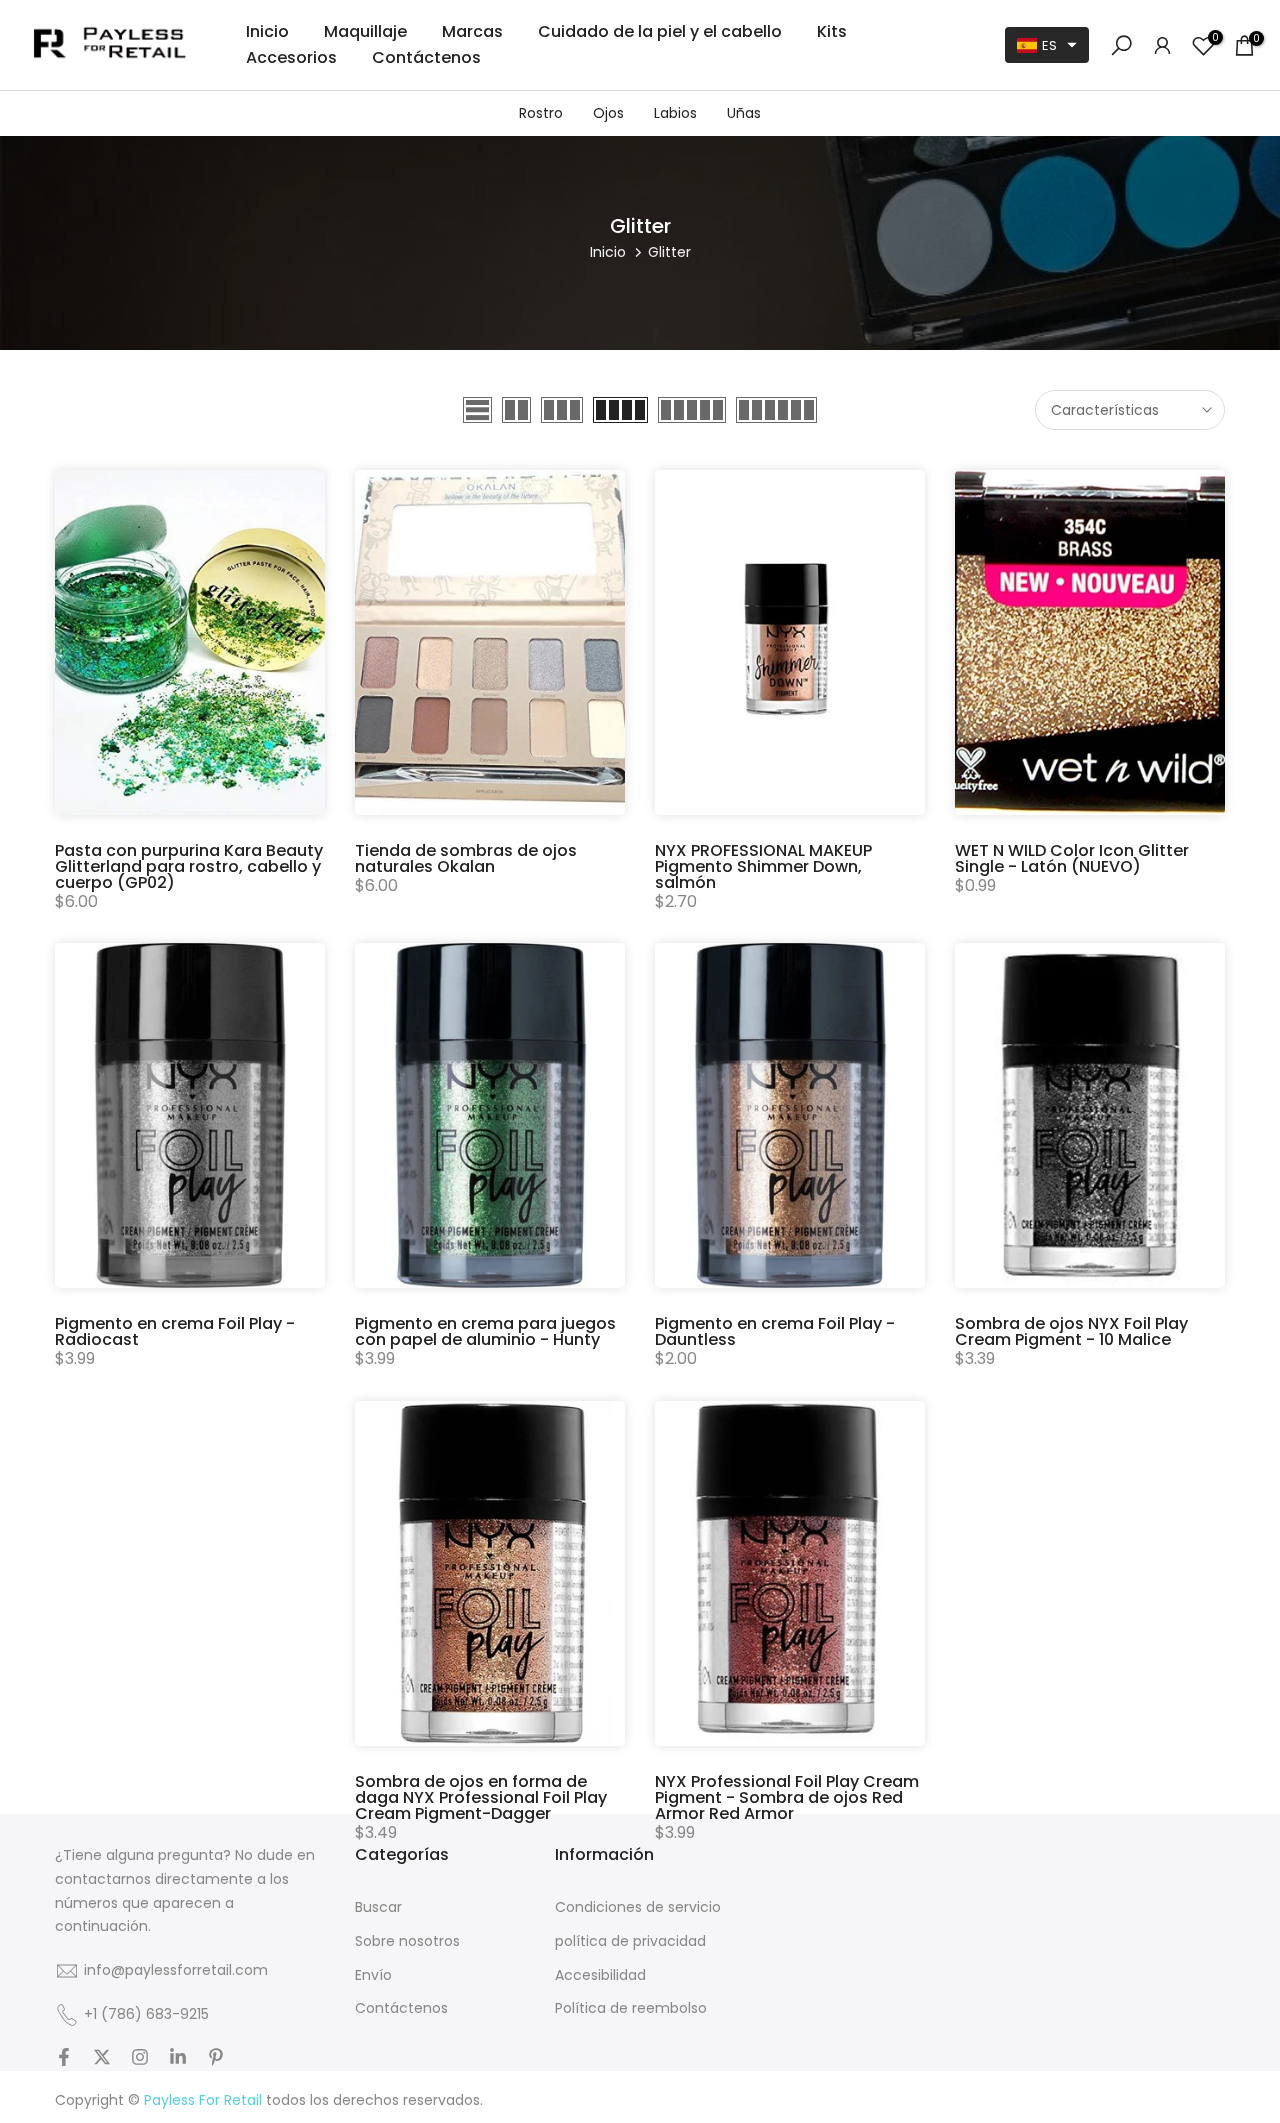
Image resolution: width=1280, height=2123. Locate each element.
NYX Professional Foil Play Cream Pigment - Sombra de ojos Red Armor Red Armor (787, 1797)
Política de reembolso (631, 2008)
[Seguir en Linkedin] (178, 2059)
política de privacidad (630, 1941)
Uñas (744, 113)
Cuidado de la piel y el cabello (660, 31)
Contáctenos (426, 57)
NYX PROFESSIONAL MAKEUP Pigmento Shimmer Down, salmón (763, 866)
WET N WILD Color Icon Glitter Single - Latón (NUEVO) (1072, 858)
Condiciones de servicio (638, 1907)
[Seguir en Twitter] (102, 2059)
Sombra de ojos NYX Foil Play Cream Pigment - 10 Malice (1071, 1331)
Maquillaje (365, 31)
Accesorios (291, 57)
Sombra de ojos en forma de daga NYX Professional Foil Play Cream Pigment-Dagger (481, 1797)
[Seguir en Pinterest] (216, 2059)
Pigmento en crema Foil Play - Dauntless (775, 1331)
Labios (675, 113)
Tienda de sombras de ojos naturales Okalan (466, 858)
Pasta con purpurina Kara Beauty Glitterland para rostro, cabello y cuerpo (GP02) (189, 866)
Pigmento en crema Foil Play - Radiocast (175, 1331)
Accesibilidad (600, 1975)
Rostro (541, 113)
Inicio (267, 31)
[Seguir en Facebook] (64, 2059)
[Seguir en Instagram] (140, 2059)
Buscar (378, 1907)
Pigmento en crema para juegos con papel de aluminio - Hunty (485, 1331)
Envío (373, 1975)
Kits (832, 31)
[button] (1047, 45)
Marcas (472, 31)
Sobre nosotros (407, 1941)
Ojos (608, 113)
